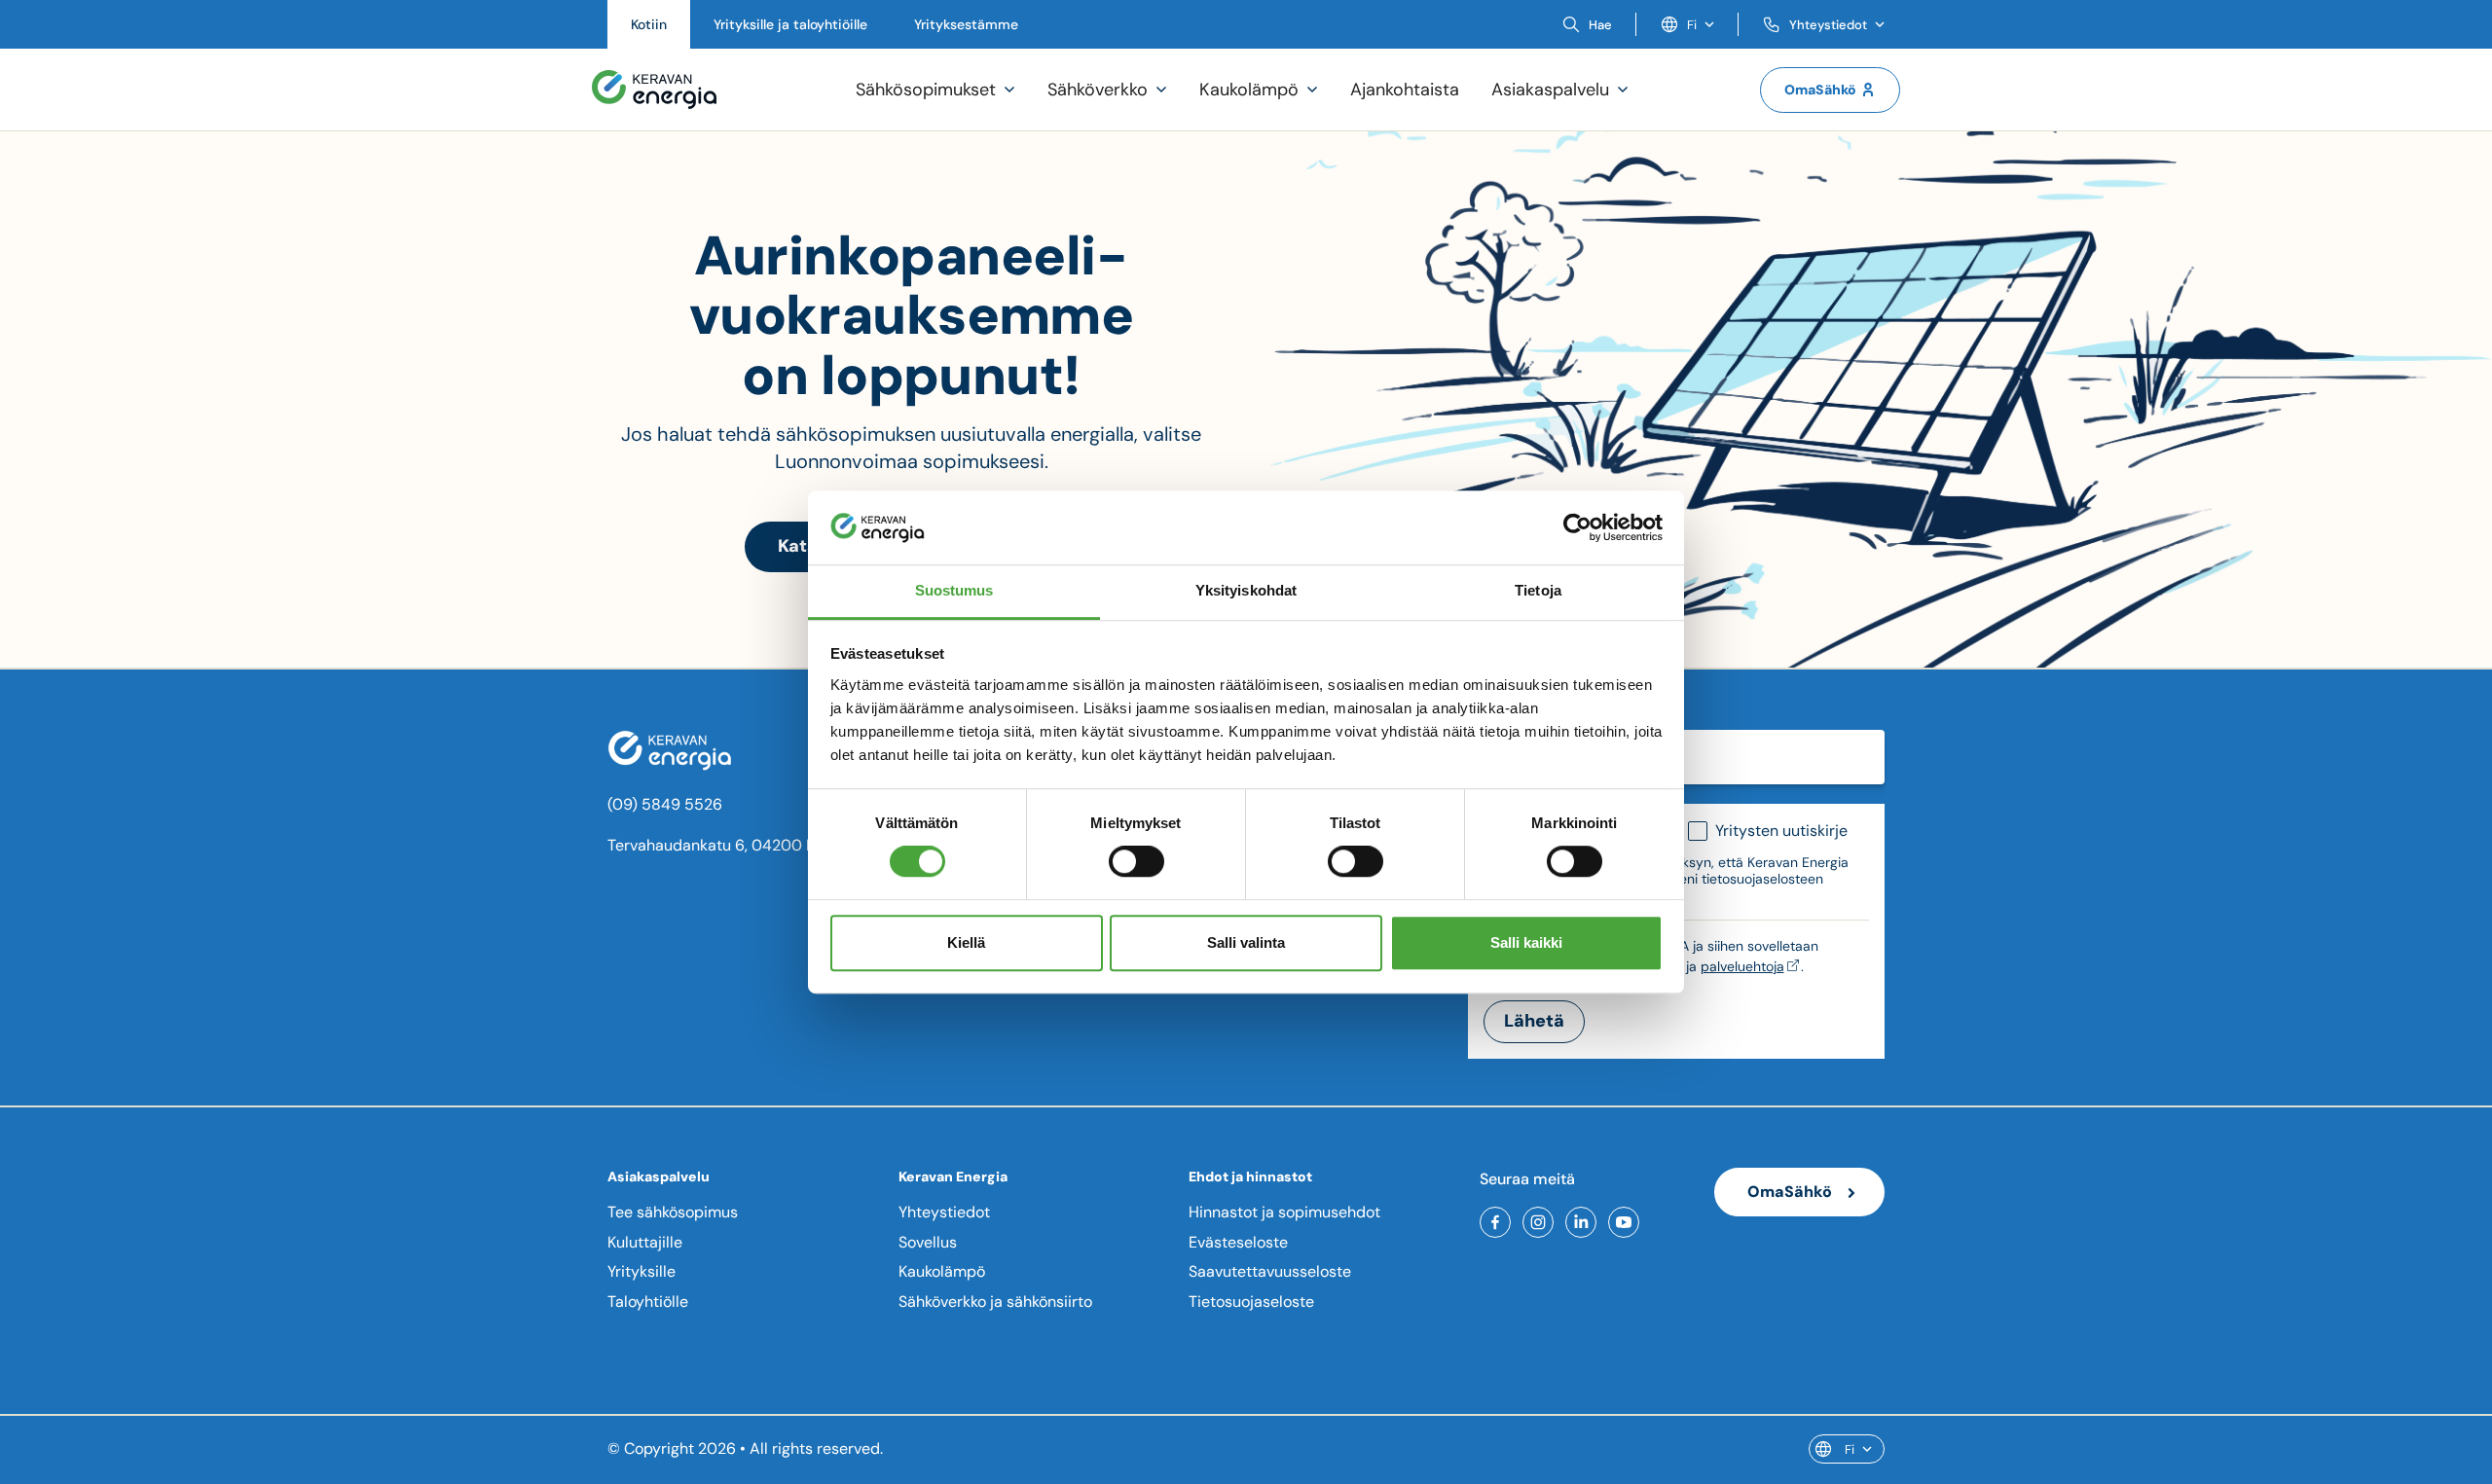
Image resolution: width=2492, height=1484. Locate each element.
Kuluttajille (645, 1242)
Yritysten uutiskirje (1781, 831)
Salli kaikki (1526, 942)
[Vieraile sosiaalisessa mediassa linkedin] (1581, 1222)
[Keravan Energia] (654, 90)
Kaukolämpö (942, 1271)
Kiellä (966, 942)
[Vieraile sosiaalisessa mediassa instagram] (1538, 1222)
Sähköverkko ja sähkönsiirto (995, 1302)
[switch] (1136, 861)
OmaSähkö (1820, 90)
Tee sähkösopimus (673, 1212)
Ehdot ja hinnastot (1250, 1176)
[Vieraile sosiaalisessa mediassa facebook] (1495, 1222)
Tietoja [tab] (1538, 591)
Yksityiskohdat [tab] (1246, 591)
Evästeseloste (1238, 1242)
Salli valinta (1246, 942)
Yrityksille (641, 1271)
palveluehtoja (1742, 966)
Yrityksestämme (966, 24)
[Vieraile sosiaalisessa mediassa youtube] (1624, 1222)
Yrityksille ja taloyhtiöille (790, 24)
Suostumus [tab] (954, 591)
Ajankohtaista (1405, 90)
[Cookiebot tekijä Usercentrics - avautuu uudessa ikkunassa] (1577, 527)
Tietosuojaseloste (1251, 1302)
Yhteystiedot (944, 1212)
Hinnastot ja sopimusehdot (1284, 1212)
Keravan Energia (953, 1176)
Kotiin (649, 24)
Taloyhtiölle (648, 1302)
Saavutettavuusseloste (1270, 1271)
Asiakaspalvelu (659, 1176)
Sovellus (928, 1242)
